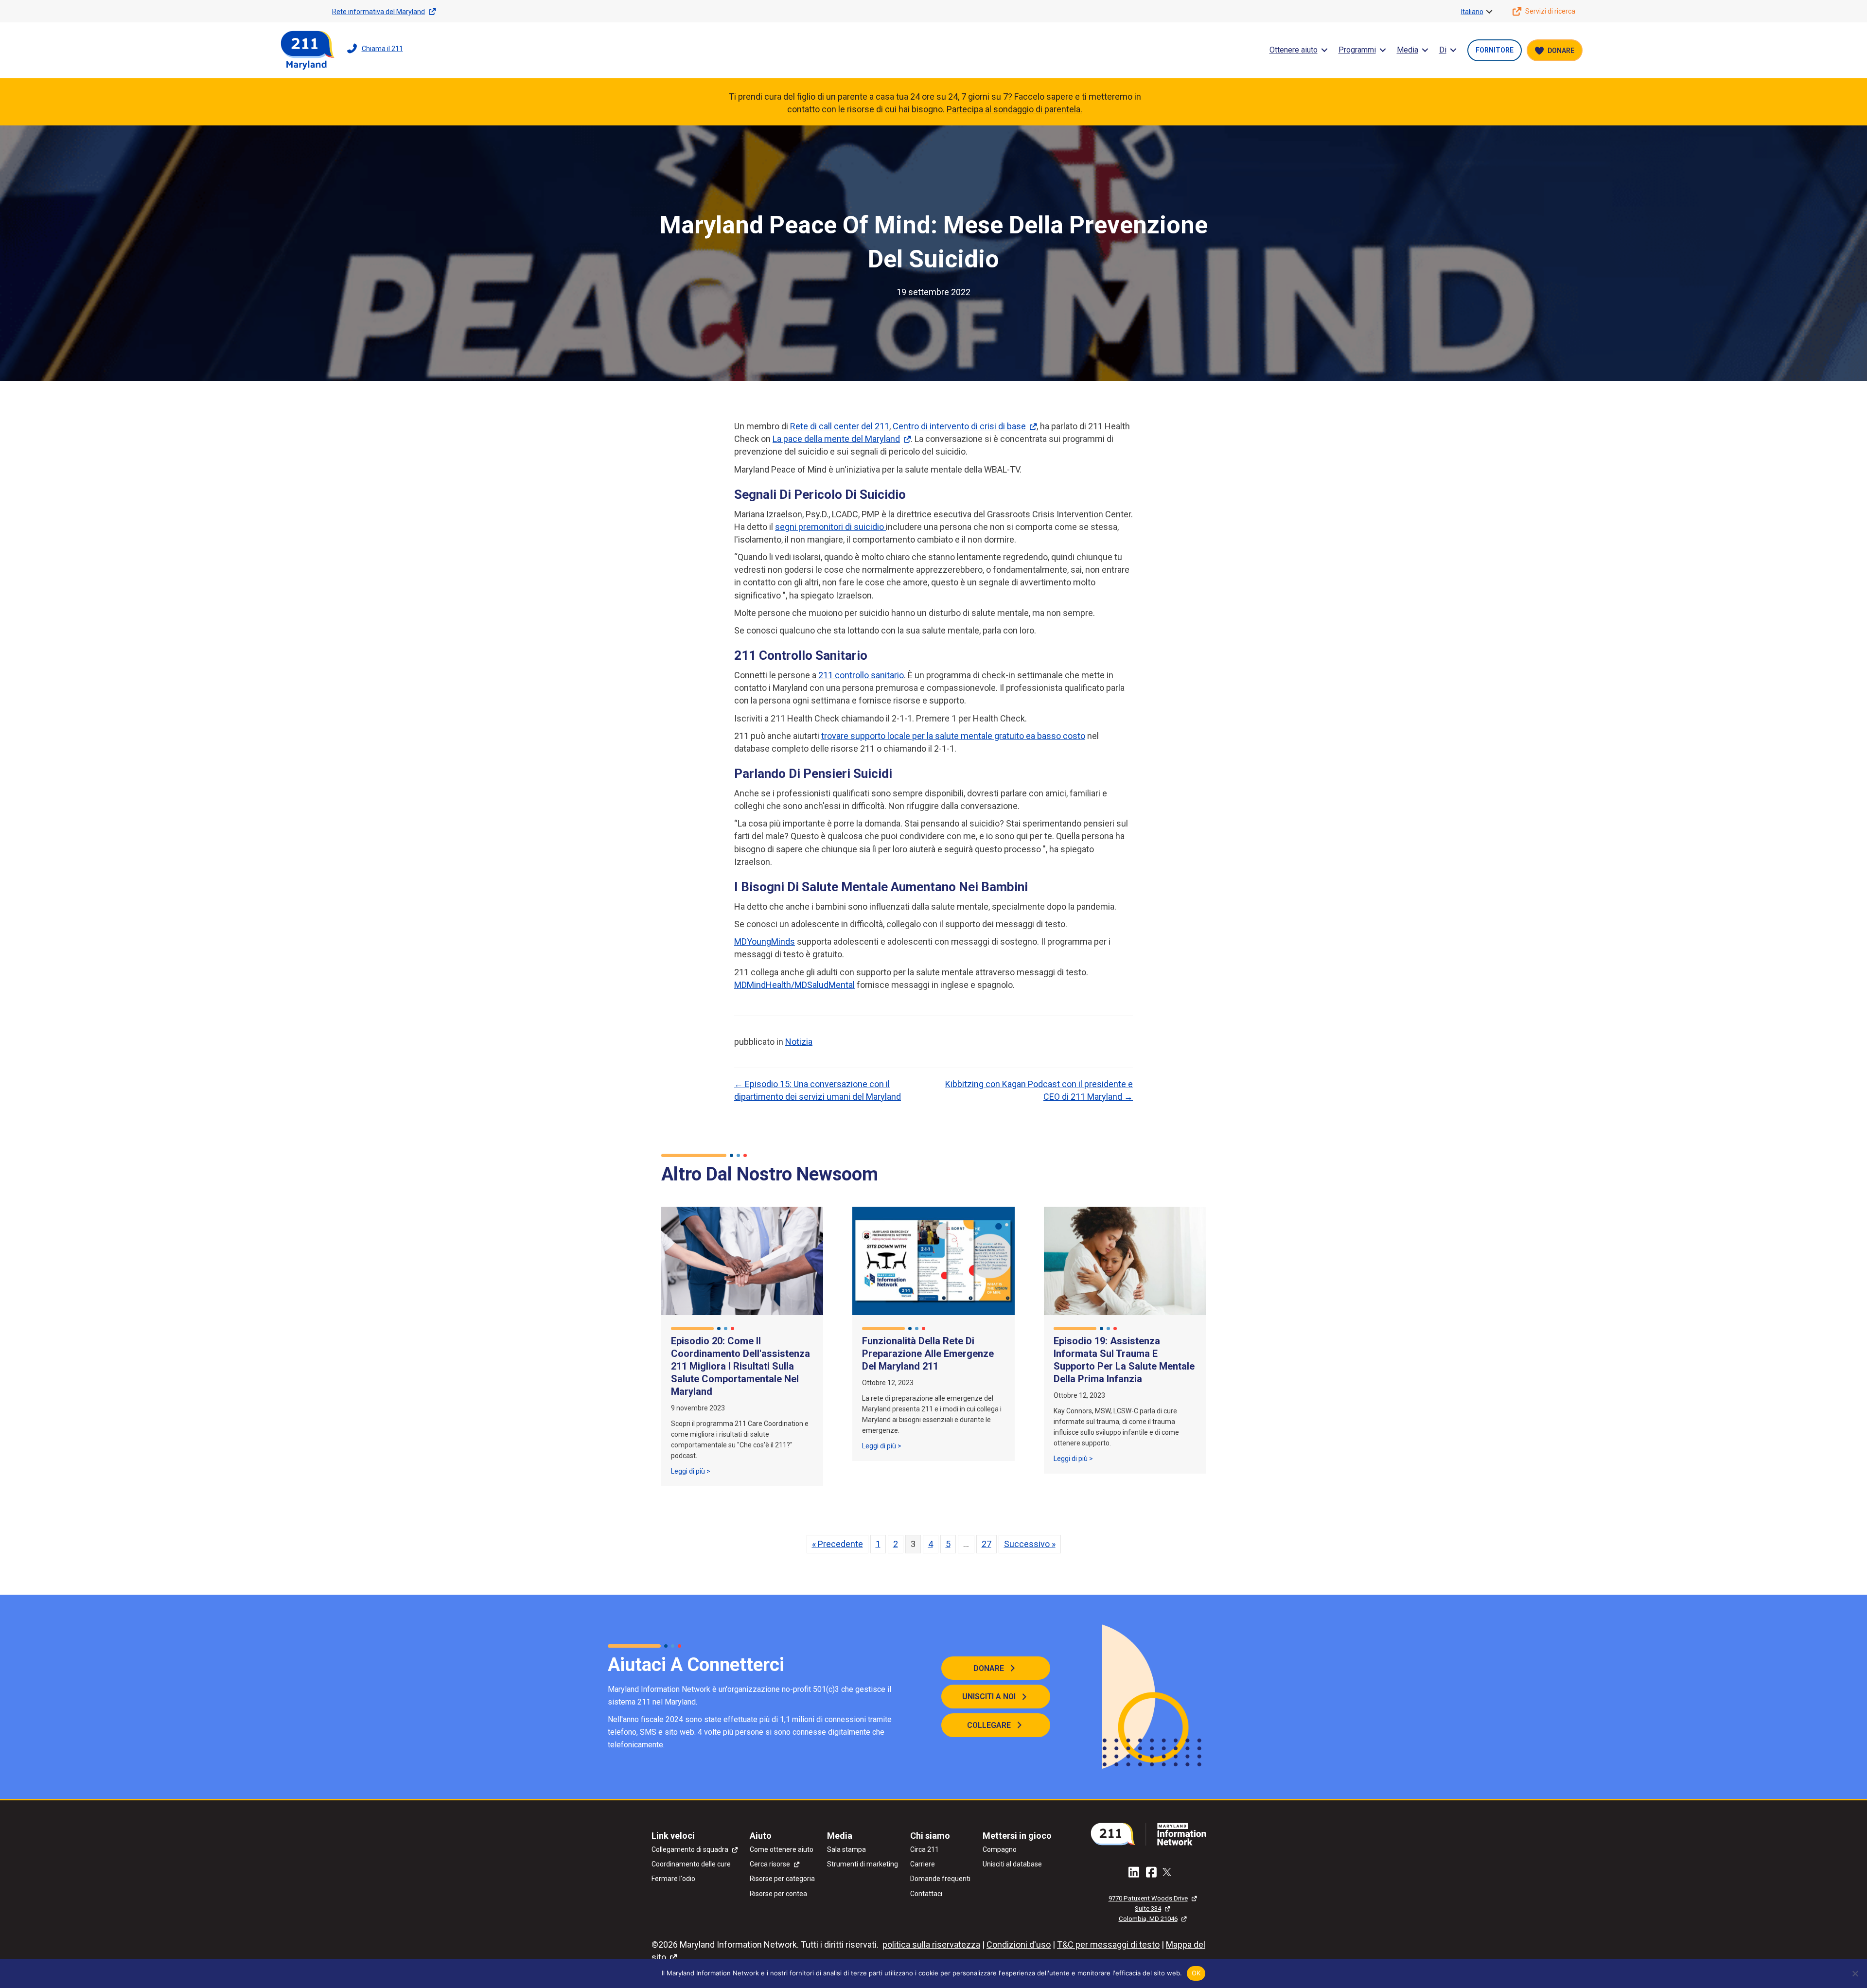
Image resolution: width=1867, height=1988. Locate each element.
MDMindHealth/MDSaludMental (794, 985)
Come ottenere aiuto (782, 1849)
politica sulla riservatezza (931, 1944)
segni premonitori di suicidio (830, 527)
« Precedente (837, 1544)
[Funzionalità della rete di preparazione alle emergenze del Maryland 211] (933, 1260)
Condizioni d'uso (1019, 1944)
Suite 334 (1148, 1909)
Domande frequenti (940, 1879)
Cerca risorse (770, 1864)
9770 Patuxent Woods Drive (1148, 1898)
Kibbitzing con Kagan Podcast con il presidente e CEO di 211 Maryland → (1039, 1090)
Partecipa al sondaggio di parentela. (1014, 109)
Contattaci (926, 1894)
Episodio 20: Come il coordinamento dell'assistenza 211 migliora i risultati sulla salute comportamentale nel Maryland (740, 1366)
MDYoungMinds (765, 941)
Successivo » (1030, 1544)
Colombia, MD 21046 (1148, 1919)
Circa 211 (925, 1849)
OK (1196, 1973)
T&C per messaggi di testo (1108, 1944)
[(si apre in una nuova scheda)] (1152, 1833)
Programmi (1357, 50)
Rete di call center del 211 (840, 426)
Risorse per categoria (782, 1879)
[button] (1489, 12)
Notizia (799, 1042)
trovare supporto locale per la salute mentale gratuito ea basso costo (953, 736)
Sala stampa (846, 1849)
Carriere (923, 1864)
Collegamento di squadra (690, 1849)
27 (986, 1544)
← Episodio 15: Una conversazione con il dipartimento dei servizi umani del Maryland (818, 1090)
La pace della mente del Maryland (836, 439)
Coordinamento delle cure (691, 1864)
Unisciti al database (1012, 1864)
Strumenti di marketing (863, 1864)
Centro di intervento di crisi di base (959, 426)
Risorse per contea (778, 1894)
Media (1408, 50)
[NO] (1855, 1973)
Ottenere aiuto (1294, 50)
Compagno (1000, 1849)
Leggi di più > (691, 1471)
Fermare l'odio (673, 1879)
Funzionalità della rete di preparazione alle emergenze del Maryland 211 (928, 1354)
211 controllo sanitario (861, 675)
